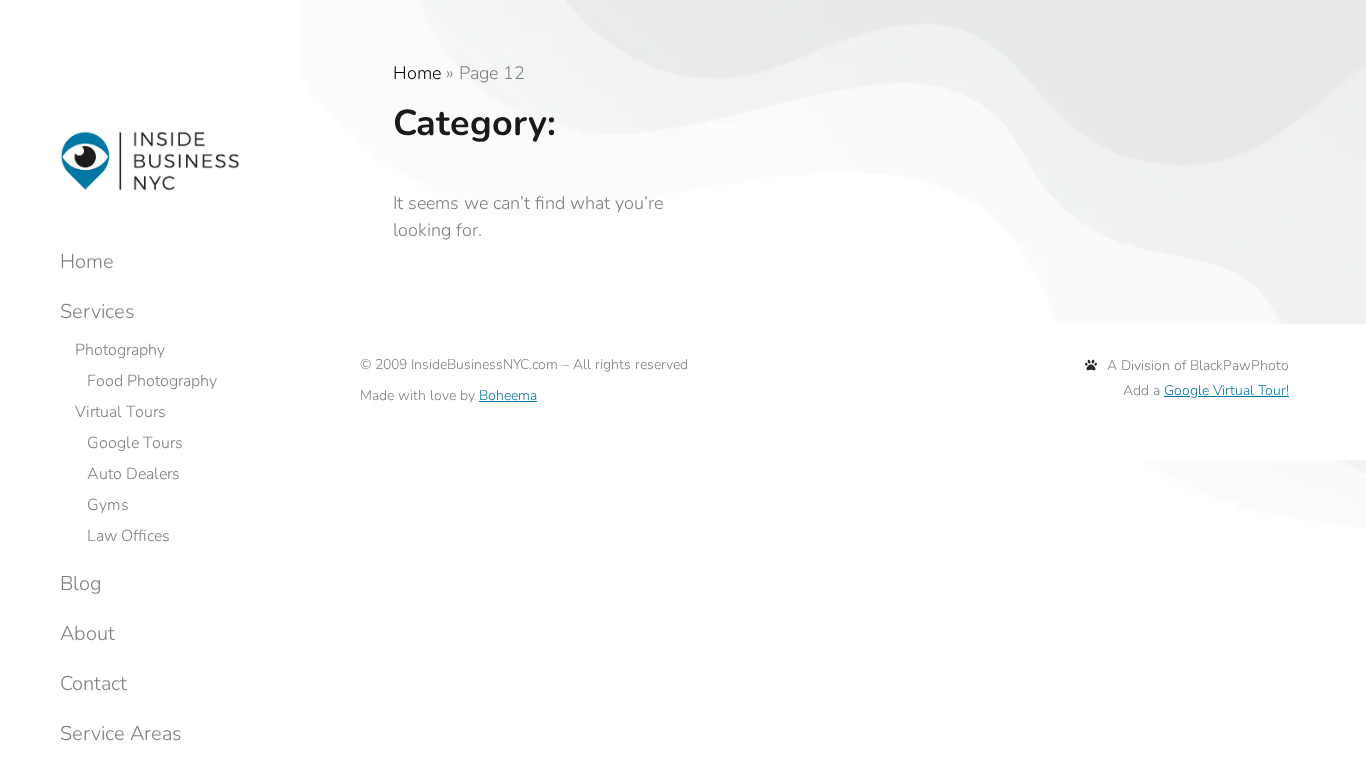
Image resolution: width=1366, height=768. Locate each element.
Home (417, 73)
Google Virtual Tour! (1226, 390)
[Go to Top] (1336, 738)
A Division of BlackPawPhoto (1198, 365)
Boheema (508, 395)
